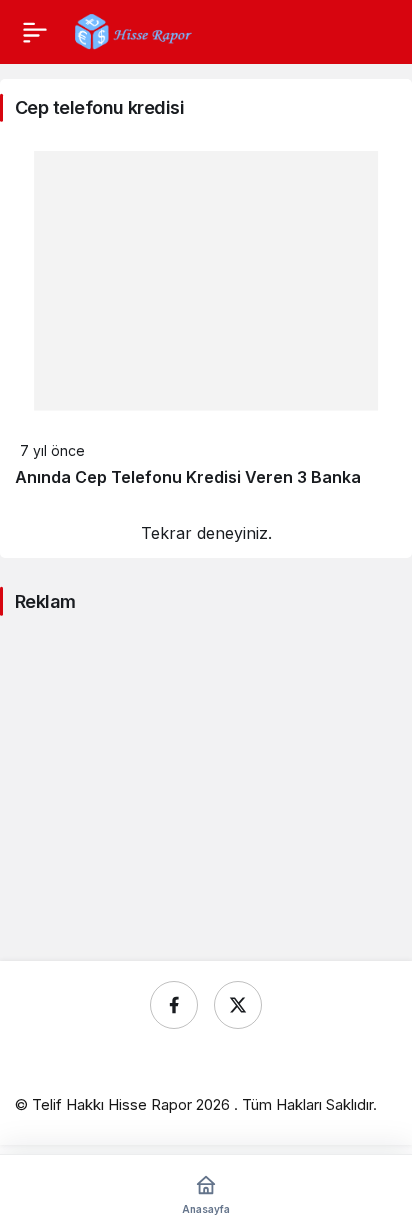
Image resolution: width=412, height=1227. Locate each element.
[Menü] (35, 32)
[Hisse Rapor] (133, 30)
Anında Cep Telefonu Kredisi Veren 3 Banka (188, 477)
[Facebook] (174, 1005)
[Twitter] (238, 1005)
